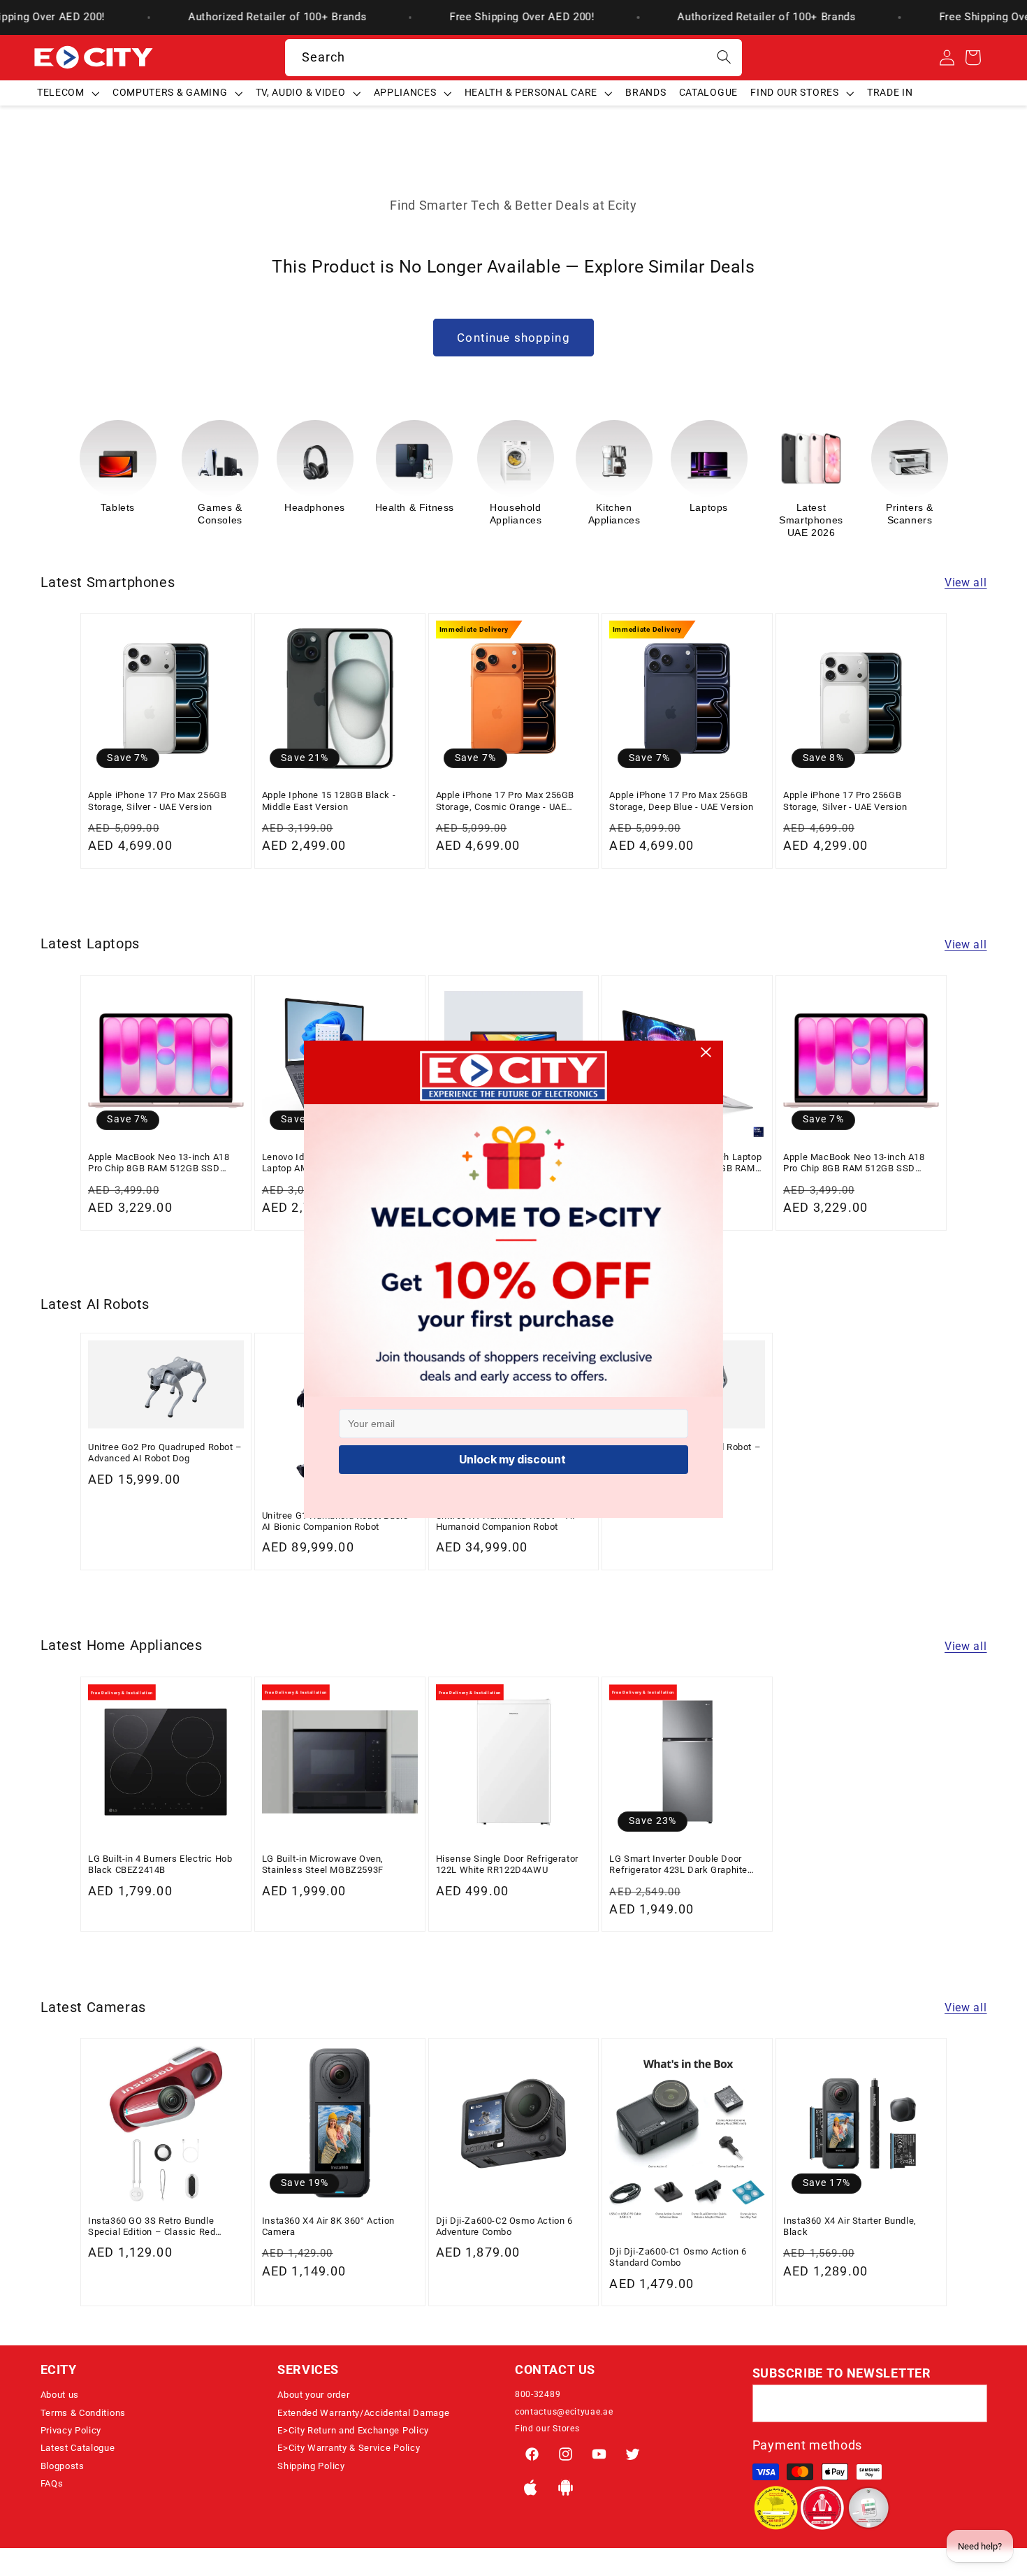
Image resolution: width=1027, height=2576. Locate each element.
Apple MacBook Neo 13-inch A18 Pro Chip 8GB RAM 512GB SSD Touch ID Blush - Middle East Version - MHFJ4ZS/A (854, 1163)
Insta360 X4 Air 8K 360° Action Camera (328, 2226)
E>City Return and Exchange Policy (353, 2430)
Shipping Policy (311, 2466)
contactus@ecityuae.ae (564, 2412)
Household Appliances (417, 514)
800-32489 (538, 2394)
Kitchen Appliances (516, 514)
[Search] (724, 58)
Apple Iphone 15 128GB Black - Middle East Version (329, 801)
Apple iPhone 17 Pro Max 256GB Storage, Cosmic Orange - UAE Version (505, 801)
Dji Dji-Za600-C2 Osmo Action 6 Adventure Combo (504, 2226)
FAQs (52, 2483)
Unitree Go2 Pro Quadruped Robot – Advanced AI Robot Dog (165, 1453)
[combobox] (514, 58)
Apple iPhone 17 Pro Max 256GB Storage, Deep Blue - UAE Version (681, 801)
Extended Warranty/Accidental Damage (363, 2413)
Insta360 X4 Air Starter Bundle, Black (850, 2226)
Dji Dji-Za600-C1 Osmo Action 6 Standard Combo (678, 2257)
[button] (68, 93)
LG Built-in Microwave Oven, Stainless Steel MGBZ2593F (323, 1864)
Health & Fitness (316, 507)
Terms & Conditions (83, 2413)
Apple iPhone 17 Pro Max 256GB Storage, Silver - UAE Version (157, 801)
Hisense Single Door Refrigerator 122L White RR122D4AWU (507, 1864)
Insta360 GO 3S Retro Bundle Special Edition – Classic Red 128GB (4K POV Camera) (152, 2227)
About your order (313, 2395)
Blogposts (63, 2466)
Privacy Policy (71, 2430)
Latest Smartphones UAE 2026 (713, 520)
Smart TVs (905, 507)
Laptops (610, 507)
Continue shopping (513, 338)
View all (966, 583)
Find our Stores (547, 2429)
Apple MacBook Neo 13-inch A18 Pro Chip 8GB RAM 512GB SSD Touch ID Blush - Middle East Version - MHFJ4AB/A (159, 1163)
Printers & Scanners (811, 514)
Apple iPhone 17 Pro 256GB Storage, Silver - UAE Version (845, 801)
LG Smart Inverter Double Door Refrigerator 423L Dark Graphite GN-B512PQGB (678, 1865)
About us (60, 2395)
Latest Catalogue (78, 2448)
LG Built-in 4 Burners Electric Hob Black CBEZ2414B (160, 1864)
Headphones (216, 507)
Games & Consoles (122, 514)
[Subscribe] (969, 2403)
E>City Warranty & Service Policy (349, 2448)
